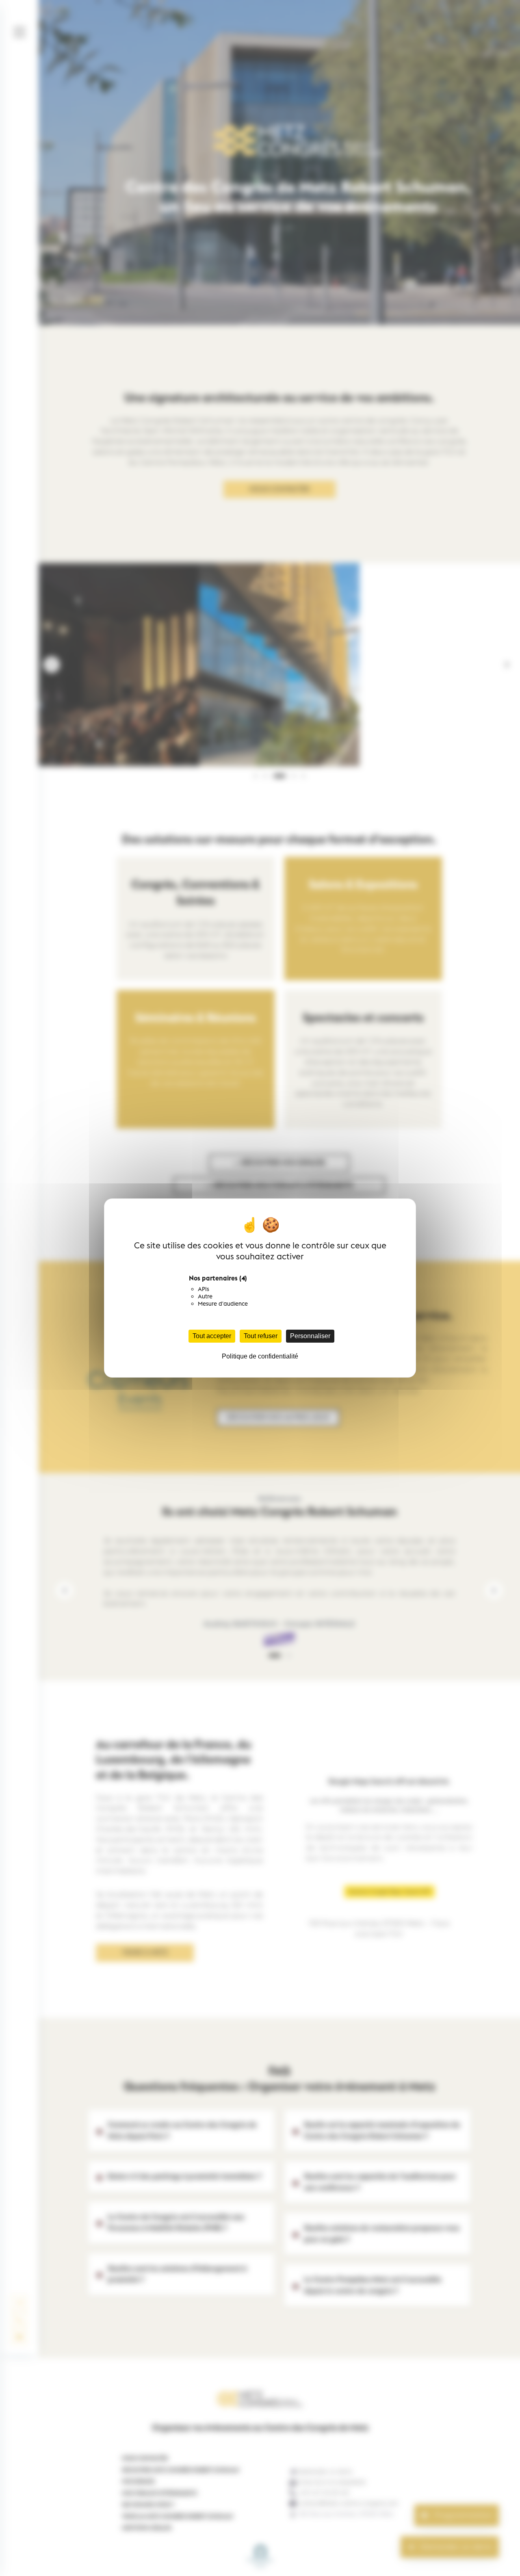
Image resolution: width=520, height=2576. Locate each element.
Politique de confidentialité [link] (260, 1356)
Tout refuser (261, 1336)
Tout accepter (212, 1336)
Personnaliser (310, 1336)
